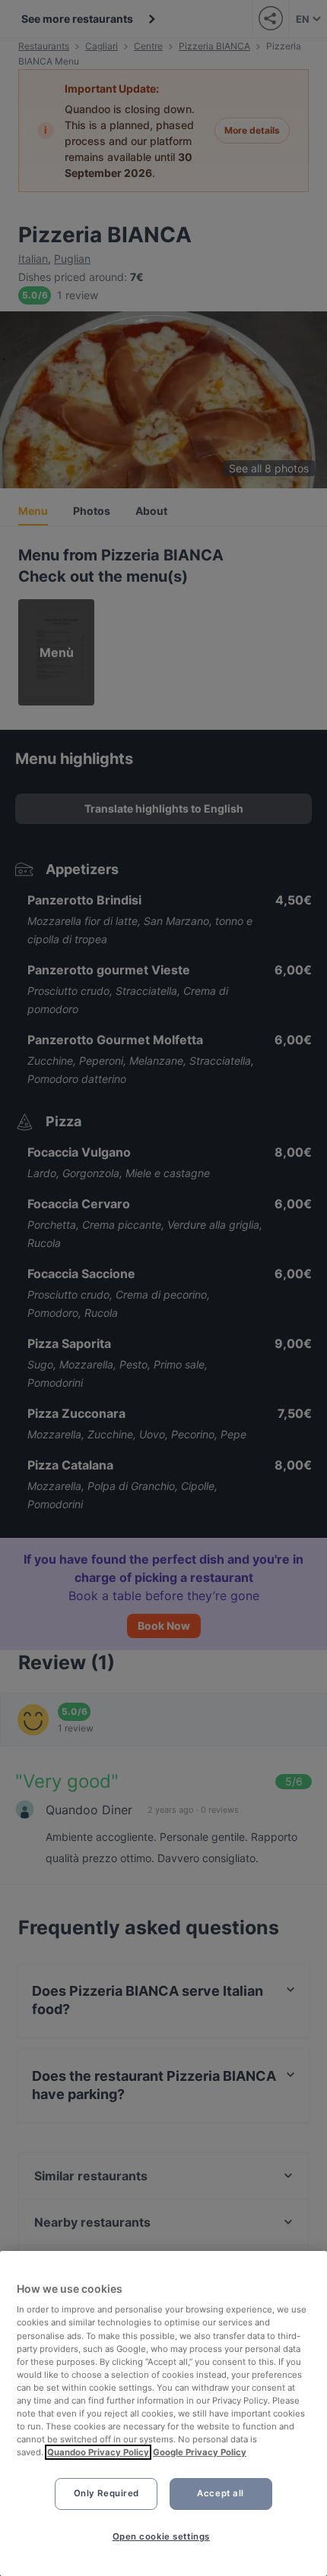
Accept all (221, 2493)
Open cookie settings (161, 2537)
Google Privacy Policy (200, 2452)
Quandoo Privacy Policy (98, 2452)
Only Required (106, 2493)
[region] (163, 2413)
